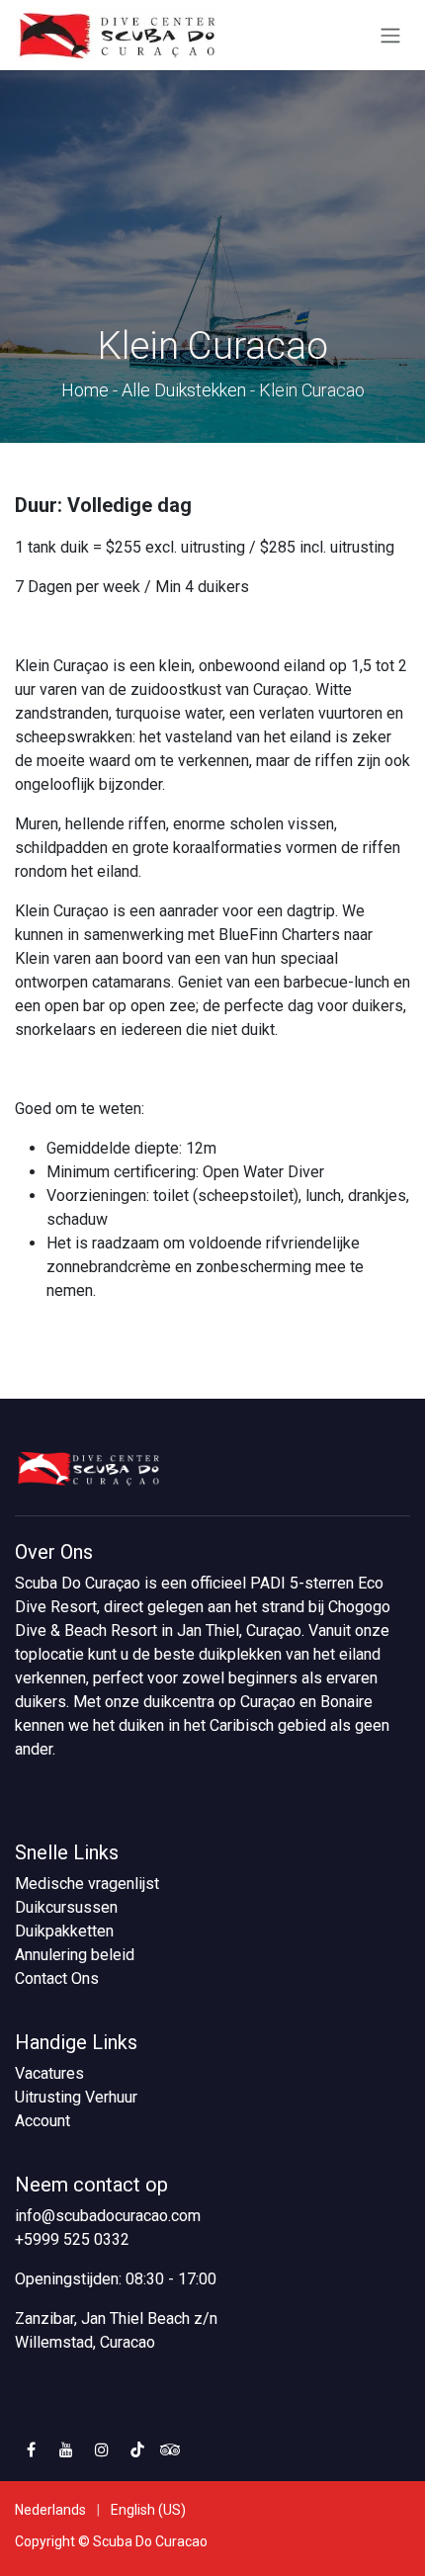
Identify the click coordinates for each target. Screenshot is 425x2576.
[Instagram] (102, 2449)
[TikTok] (137, 2449)
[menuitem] (50, 2510)
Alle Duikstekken (184, 390)
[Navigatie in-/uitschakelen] (390, 35)
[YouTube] (66, 2449)
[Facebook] (31, 2449)
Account (42, 2121)
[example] (170, 2449)
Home (85, 390)
